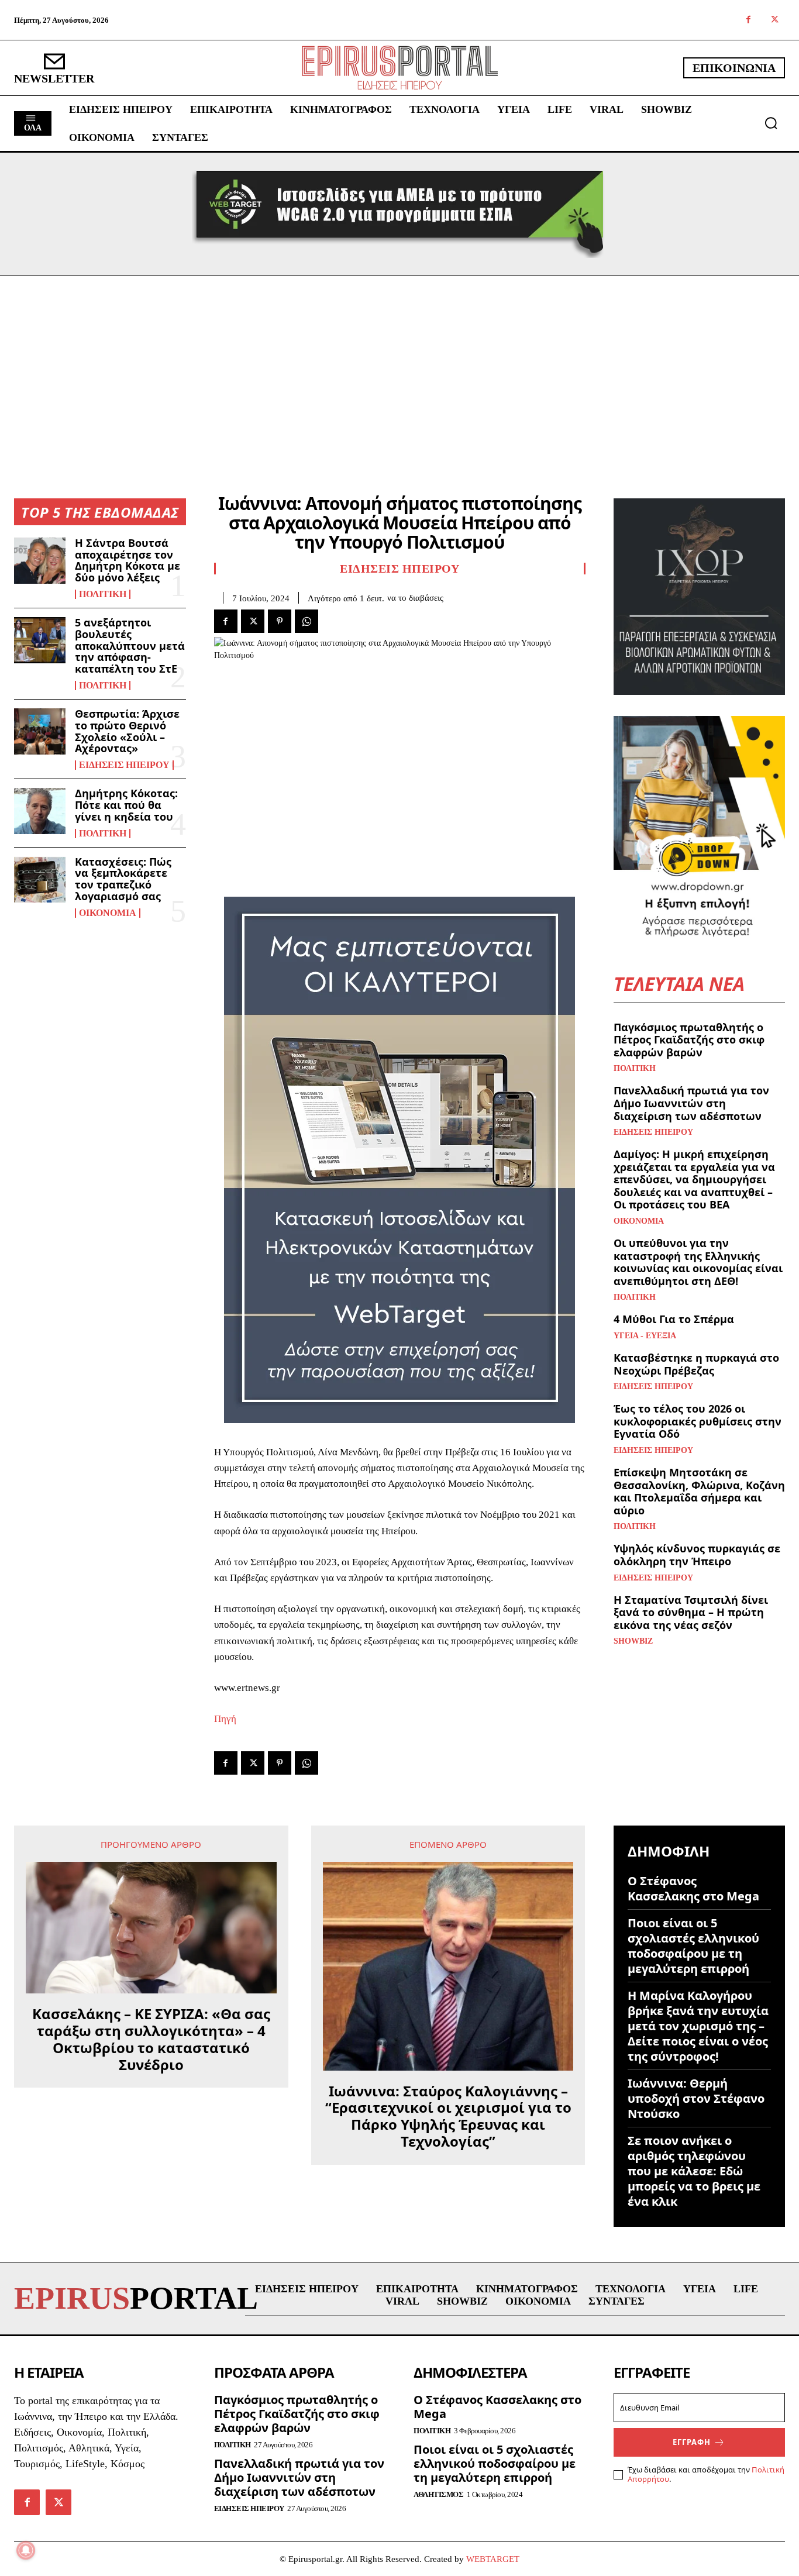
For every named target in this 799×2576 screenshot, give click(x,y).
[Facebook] (748, 20)
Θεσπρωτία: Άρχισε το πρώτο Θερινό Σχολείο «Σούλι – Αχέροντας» (127, 731)
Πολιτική (103, 594)
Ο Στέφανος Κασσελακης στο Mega (693, 1888)
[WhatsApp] (306, 621)
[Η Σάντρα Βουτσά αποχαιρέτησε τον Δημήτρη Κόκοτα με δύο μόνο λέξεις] (40, 561)
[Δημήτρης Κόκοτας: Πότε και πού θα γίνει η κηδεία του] (40, 811)
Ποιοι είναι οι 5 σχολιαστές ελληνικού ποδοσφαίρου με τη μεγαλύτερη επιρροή (693, 1946)
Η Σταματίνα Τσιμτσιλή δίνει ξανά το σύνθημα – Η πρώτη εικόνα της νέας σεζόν (691, 1612)
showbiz (633, 1641)
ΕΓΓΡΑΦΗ (692, 2442)
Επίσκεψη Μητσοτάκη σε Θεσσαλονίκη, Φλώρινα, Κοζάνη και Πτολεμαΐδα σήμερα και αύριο (699, 1491)
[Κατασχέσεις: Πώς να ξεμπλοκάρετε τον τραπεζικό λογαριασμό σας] (40, 879)
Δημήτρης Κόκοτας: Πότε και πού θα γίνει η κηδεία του (126, 805)
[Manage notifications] (26, 2550)
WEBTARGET (493, 2559)
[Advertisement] (399, 364)
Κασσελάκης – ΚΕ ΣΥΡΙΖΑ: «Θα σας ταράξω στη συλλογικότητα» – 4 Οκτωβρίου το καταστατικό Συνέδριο (151, 2039)
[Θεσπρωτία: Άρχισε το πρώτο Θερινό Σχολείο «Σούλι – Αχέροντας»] (40, 731)
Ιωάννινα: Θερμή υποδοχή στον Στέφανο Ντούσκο (696, 2098)
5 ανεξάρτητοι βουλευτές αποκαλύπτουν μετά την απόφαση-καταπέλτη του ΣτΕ (130, 645)
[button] (771, 123)
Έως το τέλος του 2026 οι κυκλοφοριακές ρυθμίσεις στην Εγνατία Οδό (698, 1421)
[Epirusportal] (400, 68)
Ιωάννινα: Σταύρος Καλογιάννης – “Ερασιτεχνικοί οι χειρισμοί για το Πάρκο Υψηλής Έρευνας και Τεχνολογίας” (448, 2117)
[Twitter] (775, 20)
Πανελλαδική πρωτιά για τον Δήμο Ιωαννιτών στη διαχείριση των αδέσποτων (691, 1103)
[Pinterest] (280, 621)
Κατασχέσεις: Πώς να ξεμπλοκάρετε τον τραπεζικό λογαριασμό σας (123, 879)
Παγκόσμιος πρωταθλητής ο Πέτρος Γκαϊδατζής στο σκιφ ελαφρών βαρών (689, 1040)
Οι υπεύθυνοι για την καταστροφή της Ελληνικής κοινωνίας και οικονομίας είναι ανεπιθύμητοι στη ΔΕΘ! (698, 1262)
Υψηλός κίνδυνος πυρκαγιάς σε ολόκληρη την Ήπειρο (697, 1555)
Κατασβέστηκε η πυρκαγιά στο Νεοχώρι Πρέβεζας (696, 1364)
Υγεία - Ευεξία (645, 1336)
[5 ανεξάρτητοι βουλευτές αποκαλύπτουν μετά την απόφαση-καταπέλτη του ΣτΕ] (40, 640)
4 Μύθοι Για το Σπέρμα (674, 1319)
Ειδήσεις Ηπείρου (124, 765)
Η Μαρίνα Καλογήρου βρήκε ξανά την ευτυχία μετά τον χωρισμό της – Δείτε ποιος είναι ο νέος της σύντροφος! (698, 2026)
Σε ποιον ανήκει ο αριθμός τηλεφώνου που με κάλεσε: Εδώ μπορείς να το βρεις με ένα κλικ (694, 2171)
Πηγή (225, 1719)
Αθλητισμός (438, 2494)
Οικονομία (108, 913)
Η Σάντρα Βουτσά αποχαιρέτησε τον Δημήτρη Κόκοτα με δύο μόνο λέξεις (128, 560)
